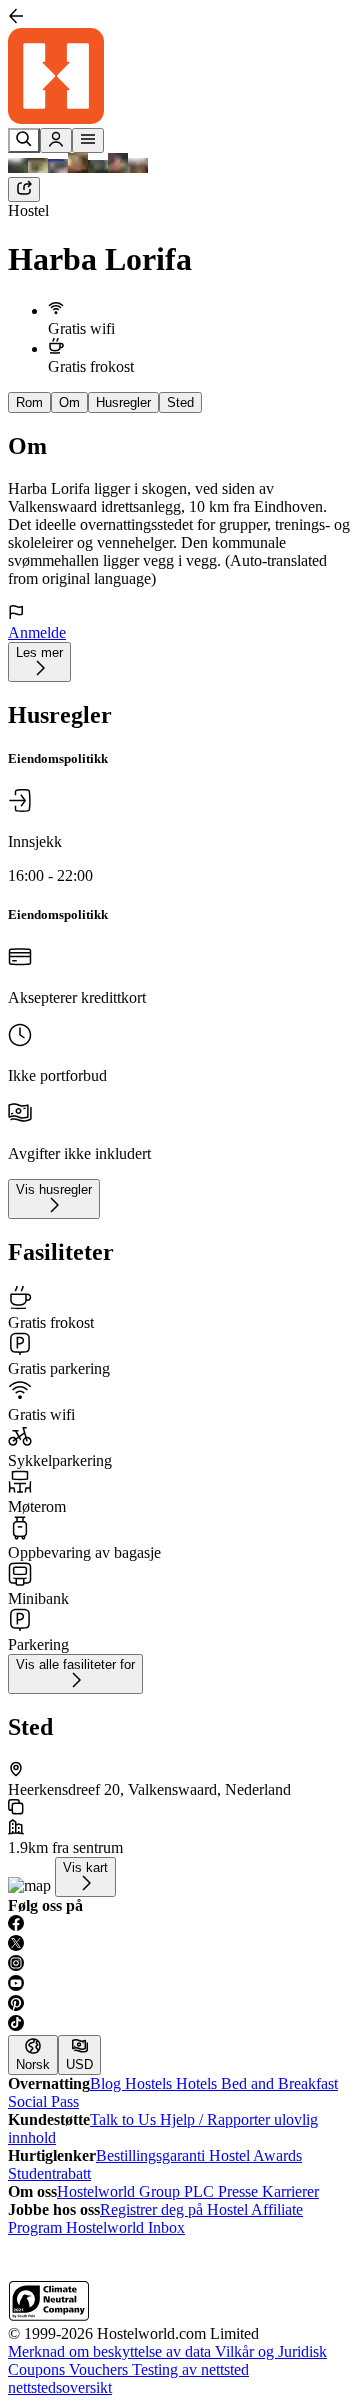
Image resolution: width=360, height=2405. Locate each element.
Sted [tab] (180, 402)
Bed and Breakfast (279, 2083)
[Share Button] (24, 189)
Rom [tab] (29, 402)
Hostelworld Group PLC (137, 2191)
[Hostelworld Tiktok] (180, 2025)
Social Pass (43, 2101)
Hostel (28, 210)
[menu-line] (88, 140)
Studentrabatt (49, 2173)
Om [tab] (69, 402)
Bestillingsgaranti (152, 2155)
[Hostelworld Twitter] (180, 1945)
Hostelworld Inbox (125, 2227)
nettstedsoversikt (60, 2387)
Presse (240, 2191)
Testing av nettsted (190, 2369)
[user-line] (56, 140)
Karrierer (290, 2191)
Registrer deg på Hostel (175, 2209)
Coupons (38, 2369)
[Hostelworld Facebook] (180, 1925)
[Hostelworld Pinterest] (180, 2005)
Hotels (198, 2083)
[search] (24, 140)
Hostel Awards (255, 2155)
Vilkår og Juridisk (271, 2351)
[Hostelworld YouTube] (180, 1985)
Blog (107, 2083)
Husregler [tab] (123, 402)
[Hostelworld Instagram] (180, 1965)
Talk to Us (125, 2119)
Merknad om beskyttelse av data (111, 2351)
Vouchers (100, 2369)
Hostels (150, 2083)
